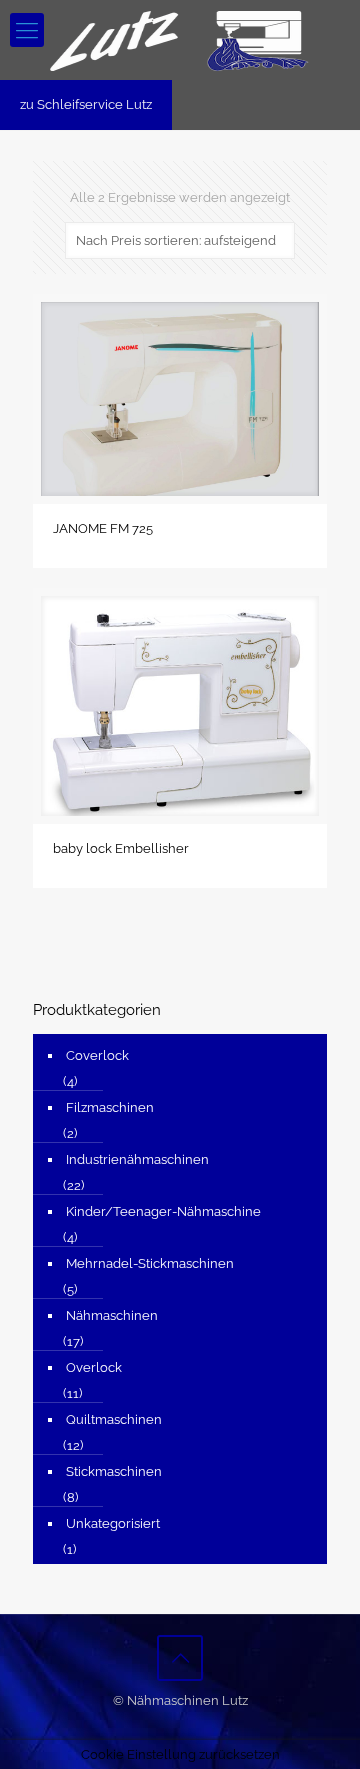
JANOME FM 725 (103, 528)
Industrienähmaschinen (137, 1159)
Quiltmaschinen (114, 1419)
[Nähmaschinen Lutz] (180, 40)
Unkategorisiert (113, 1523)
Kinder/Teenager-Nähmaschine (163, 1211)
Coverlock (97, 1055)
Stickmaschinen (114, 1471)
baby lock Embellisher (121, 848)
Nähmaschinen (112, 1315)
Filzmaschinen (110, 1107)
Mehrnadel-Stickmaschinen (150, 1263)
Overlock (94, 1367)
